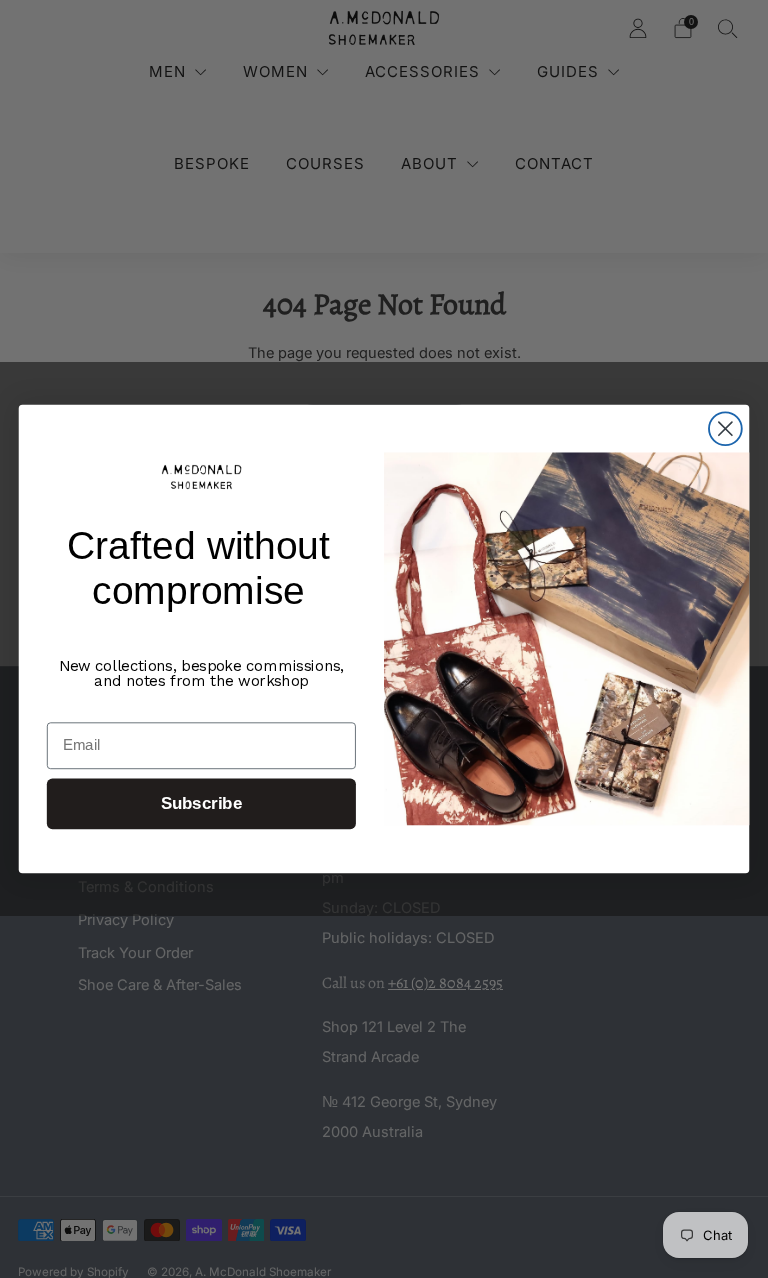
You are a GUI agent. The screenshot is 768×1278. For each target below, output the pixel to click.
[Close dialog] (725, 428)
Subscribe (201, 804)
